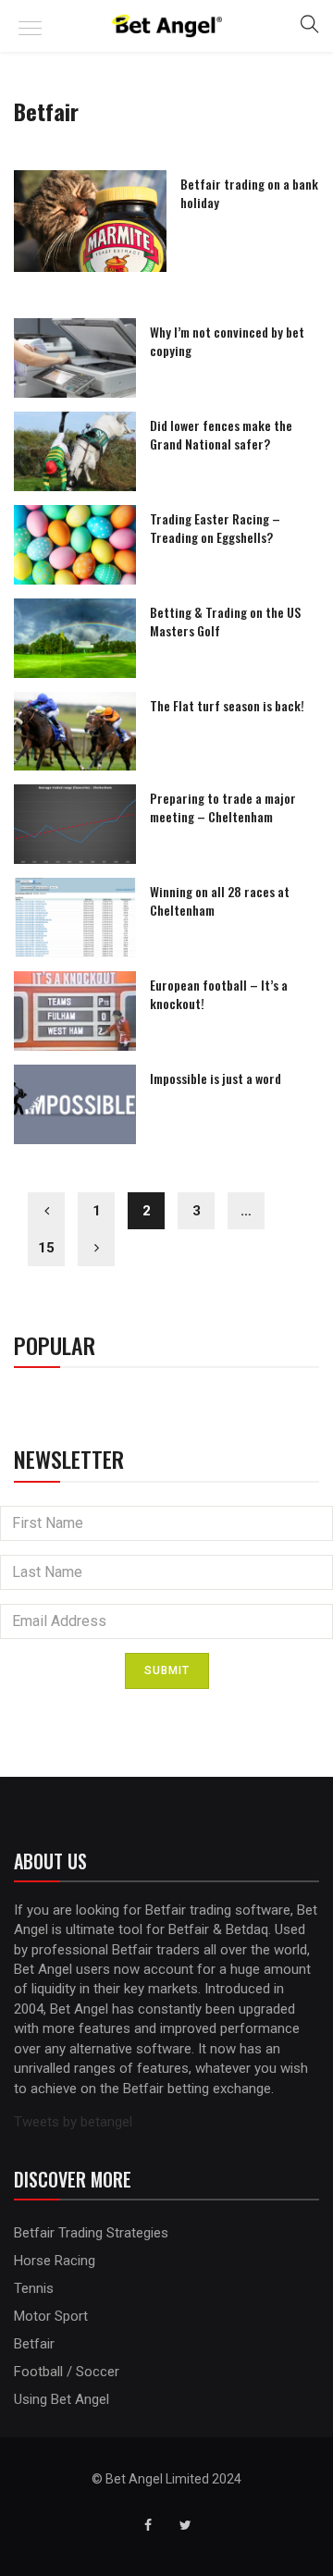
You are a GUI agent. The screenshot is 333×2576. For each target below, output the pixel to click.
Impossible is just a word (216, 1078)
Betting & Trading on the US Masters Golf (225, 621)
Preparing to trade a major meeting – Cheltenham (223, 807)
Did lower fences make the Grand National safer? (221, 434)
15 (46, 1248)
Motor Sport (51, 2316)
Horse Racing (55, 2261)
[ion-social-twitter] (185, 2525)
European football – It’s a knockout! (219, 994)
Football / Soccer (67, 2372)
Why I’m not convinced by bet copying (227, 341)
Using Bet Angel (62, 2399)
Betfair (34, 2344)
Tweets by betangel (73, 2122)
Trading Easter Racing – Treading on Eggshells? (215, 528)
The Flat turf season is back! (227, 705)
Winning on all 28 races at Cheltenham (220, 900)
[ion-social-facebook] (148, 2525)
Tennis (34, 2288)
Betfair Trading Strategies (91, 2233)
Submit (167, 1670)
